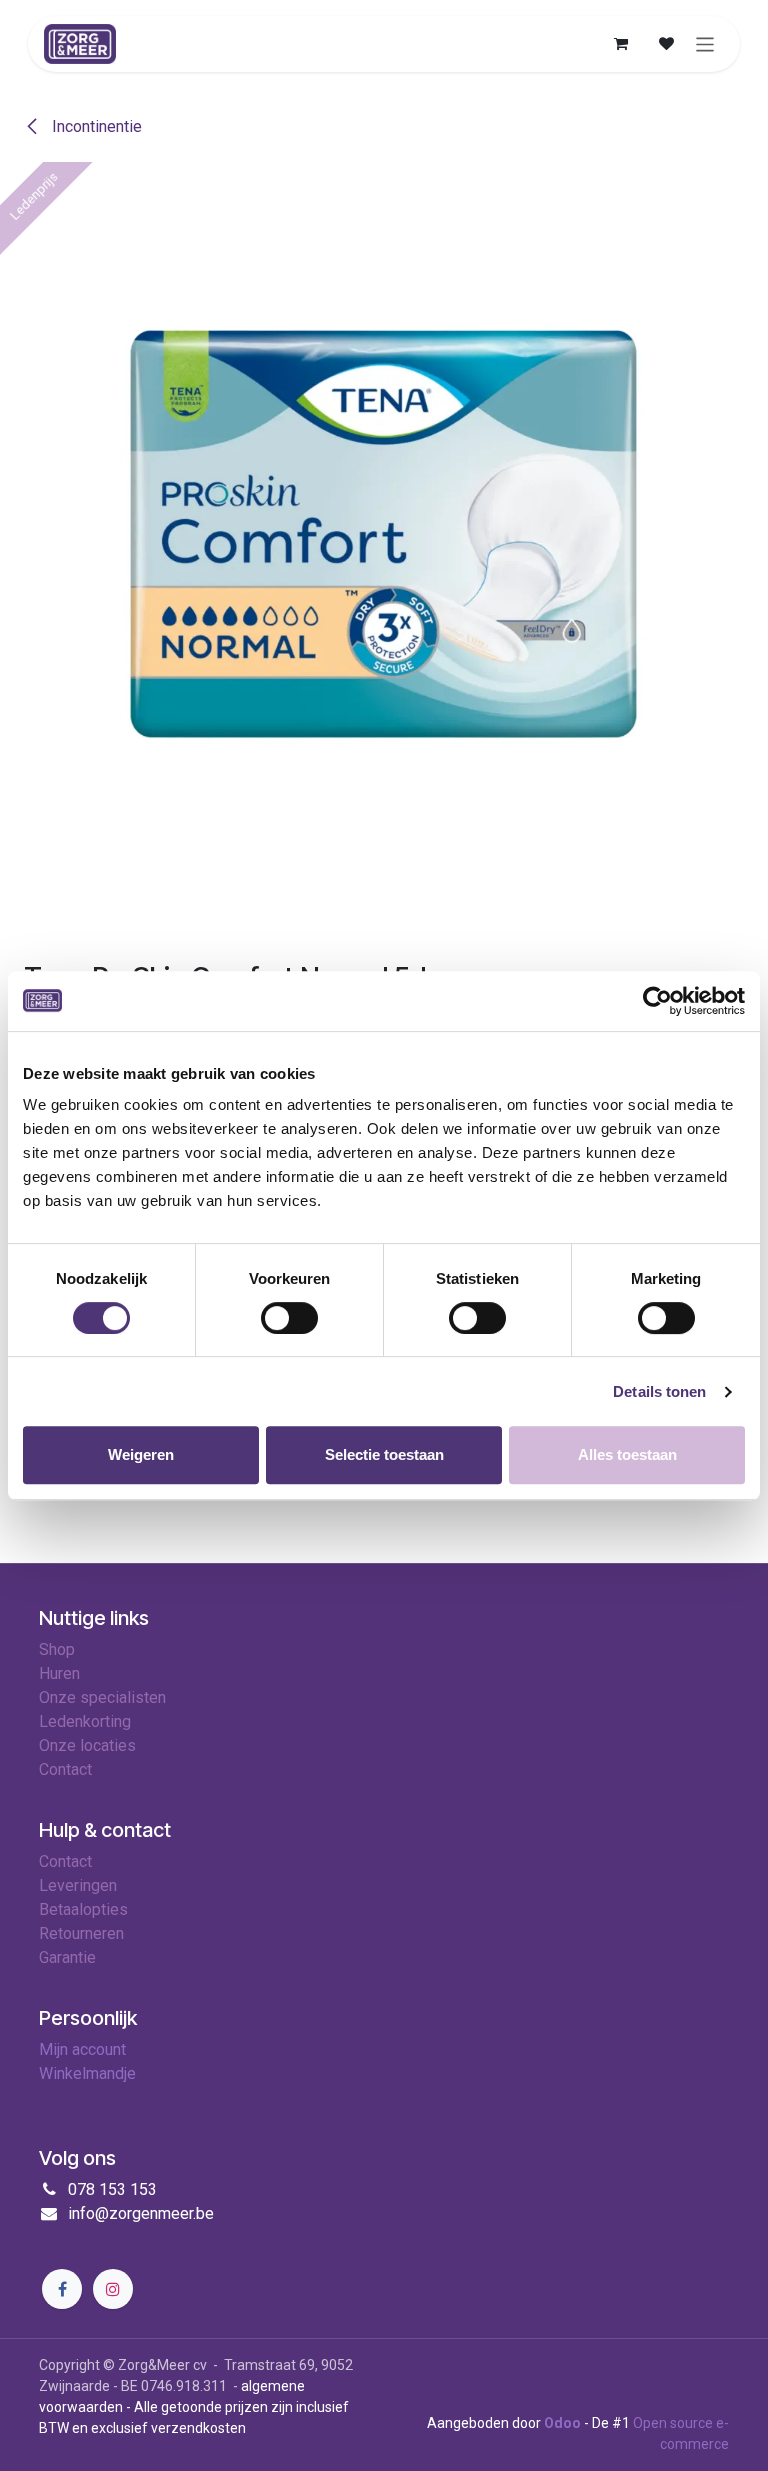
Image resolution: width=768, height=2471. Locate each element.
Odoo (564, 2423)
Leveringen (78, 1885)
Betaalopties (83, 1909)
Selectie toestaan (384, 1454)
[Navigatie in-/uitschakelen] (705, 43)
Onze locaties (87, 1745)
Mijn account (82, 2049)
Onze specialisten (102, 1697)
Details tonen (659, 1391)
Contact (65, 1861)
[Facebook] (62, 2289)
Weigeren (141, 1454)
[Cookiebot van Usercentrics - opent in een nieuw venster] (657, 1001)
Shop (57, 1649)
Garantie (67, 1957)
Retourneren (81, 1933)
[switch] (289, 1318)
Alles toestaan (627, 1454)
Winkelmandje (87, 2073)
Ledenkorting (85, 1721)
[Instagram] (113, 2289)
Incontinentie (95, 126)
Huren (59, 1673)
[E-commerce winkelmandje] (621, 44)
